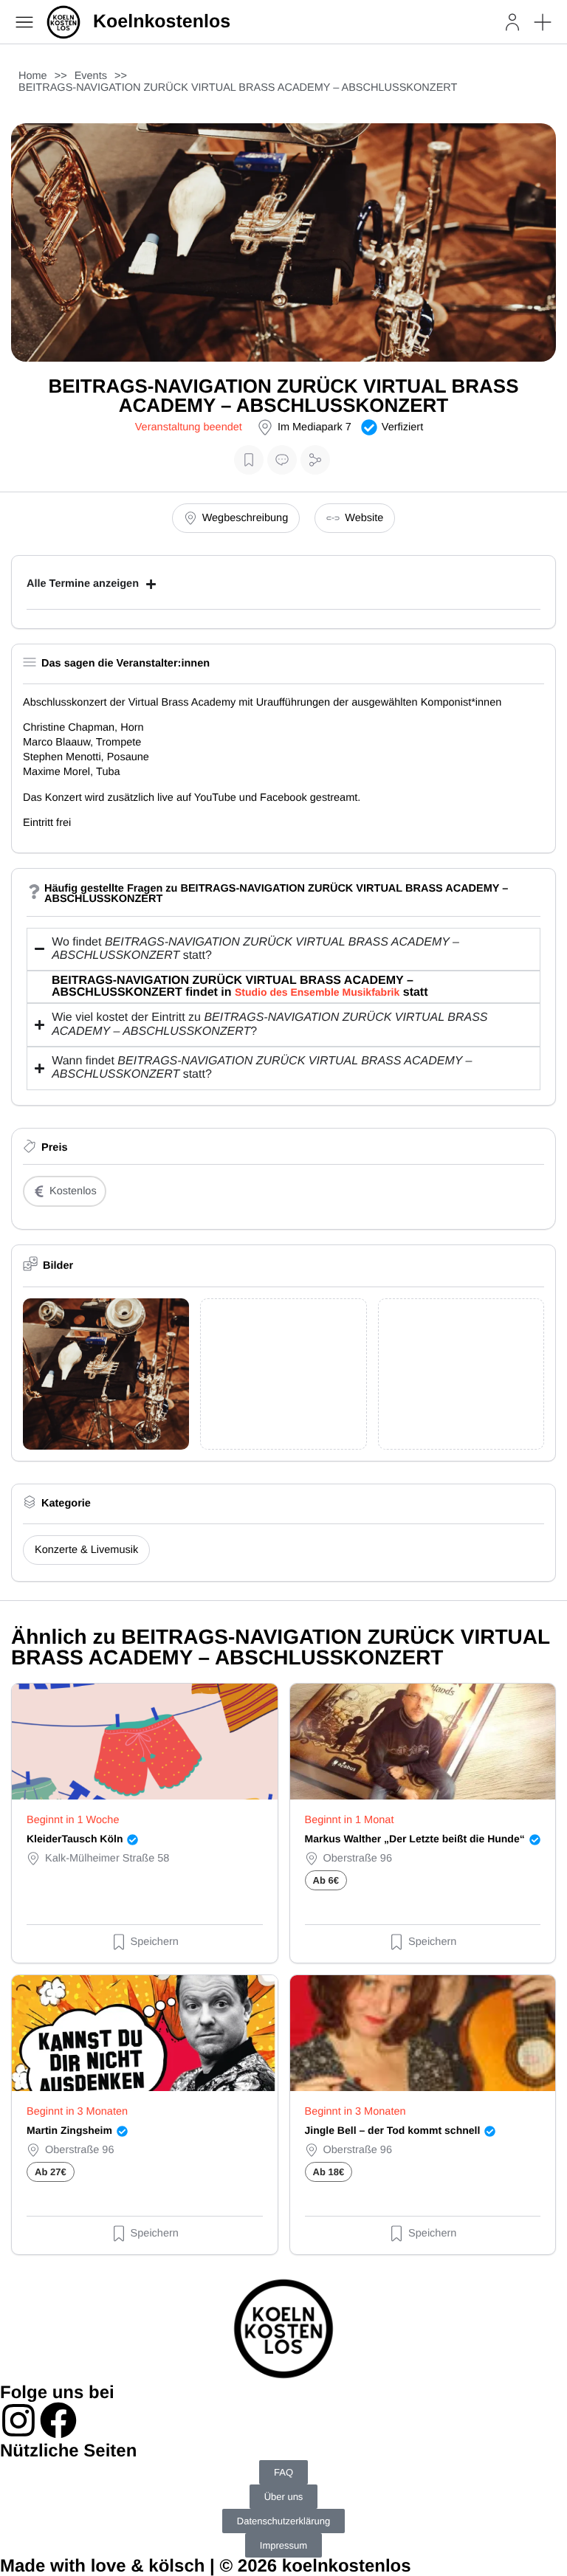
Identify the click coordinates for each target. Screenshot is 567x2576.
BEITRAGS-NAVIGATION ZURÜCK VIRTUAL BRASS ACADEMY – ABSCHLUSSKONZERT (238, 88)
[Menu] (24, 22)
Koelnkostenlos (162, 21)
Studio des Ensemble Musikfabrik (317, 992)
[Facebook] (58, 2420)
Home (33, 76)
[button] (543, 22)
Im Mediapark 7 (315, 427)
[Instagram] (18, 2420)
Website (364, 518)
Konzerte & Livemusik (86, 1550)
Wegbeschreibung (245, 518)
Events (91, 76)
